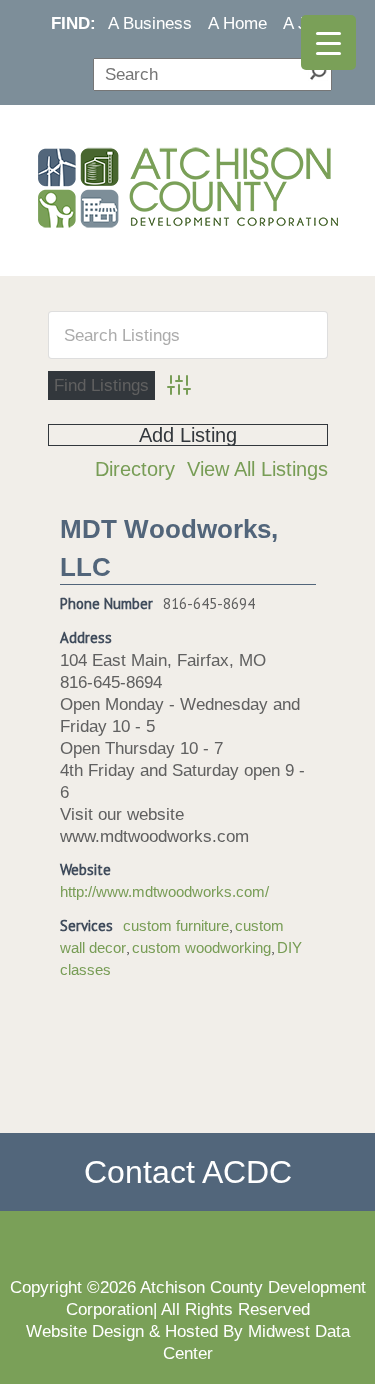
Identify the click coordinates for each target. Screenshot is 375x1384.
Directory (135, 469)
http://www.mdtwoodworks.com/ (164, 892)
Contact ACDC (188, 1172)
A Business (150, 23)
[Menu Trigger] (328, 42)
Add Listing (188, 435)
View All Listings (257, 469)
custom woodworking (201, 948)
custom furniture (176, 926)
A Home (237, 23)
